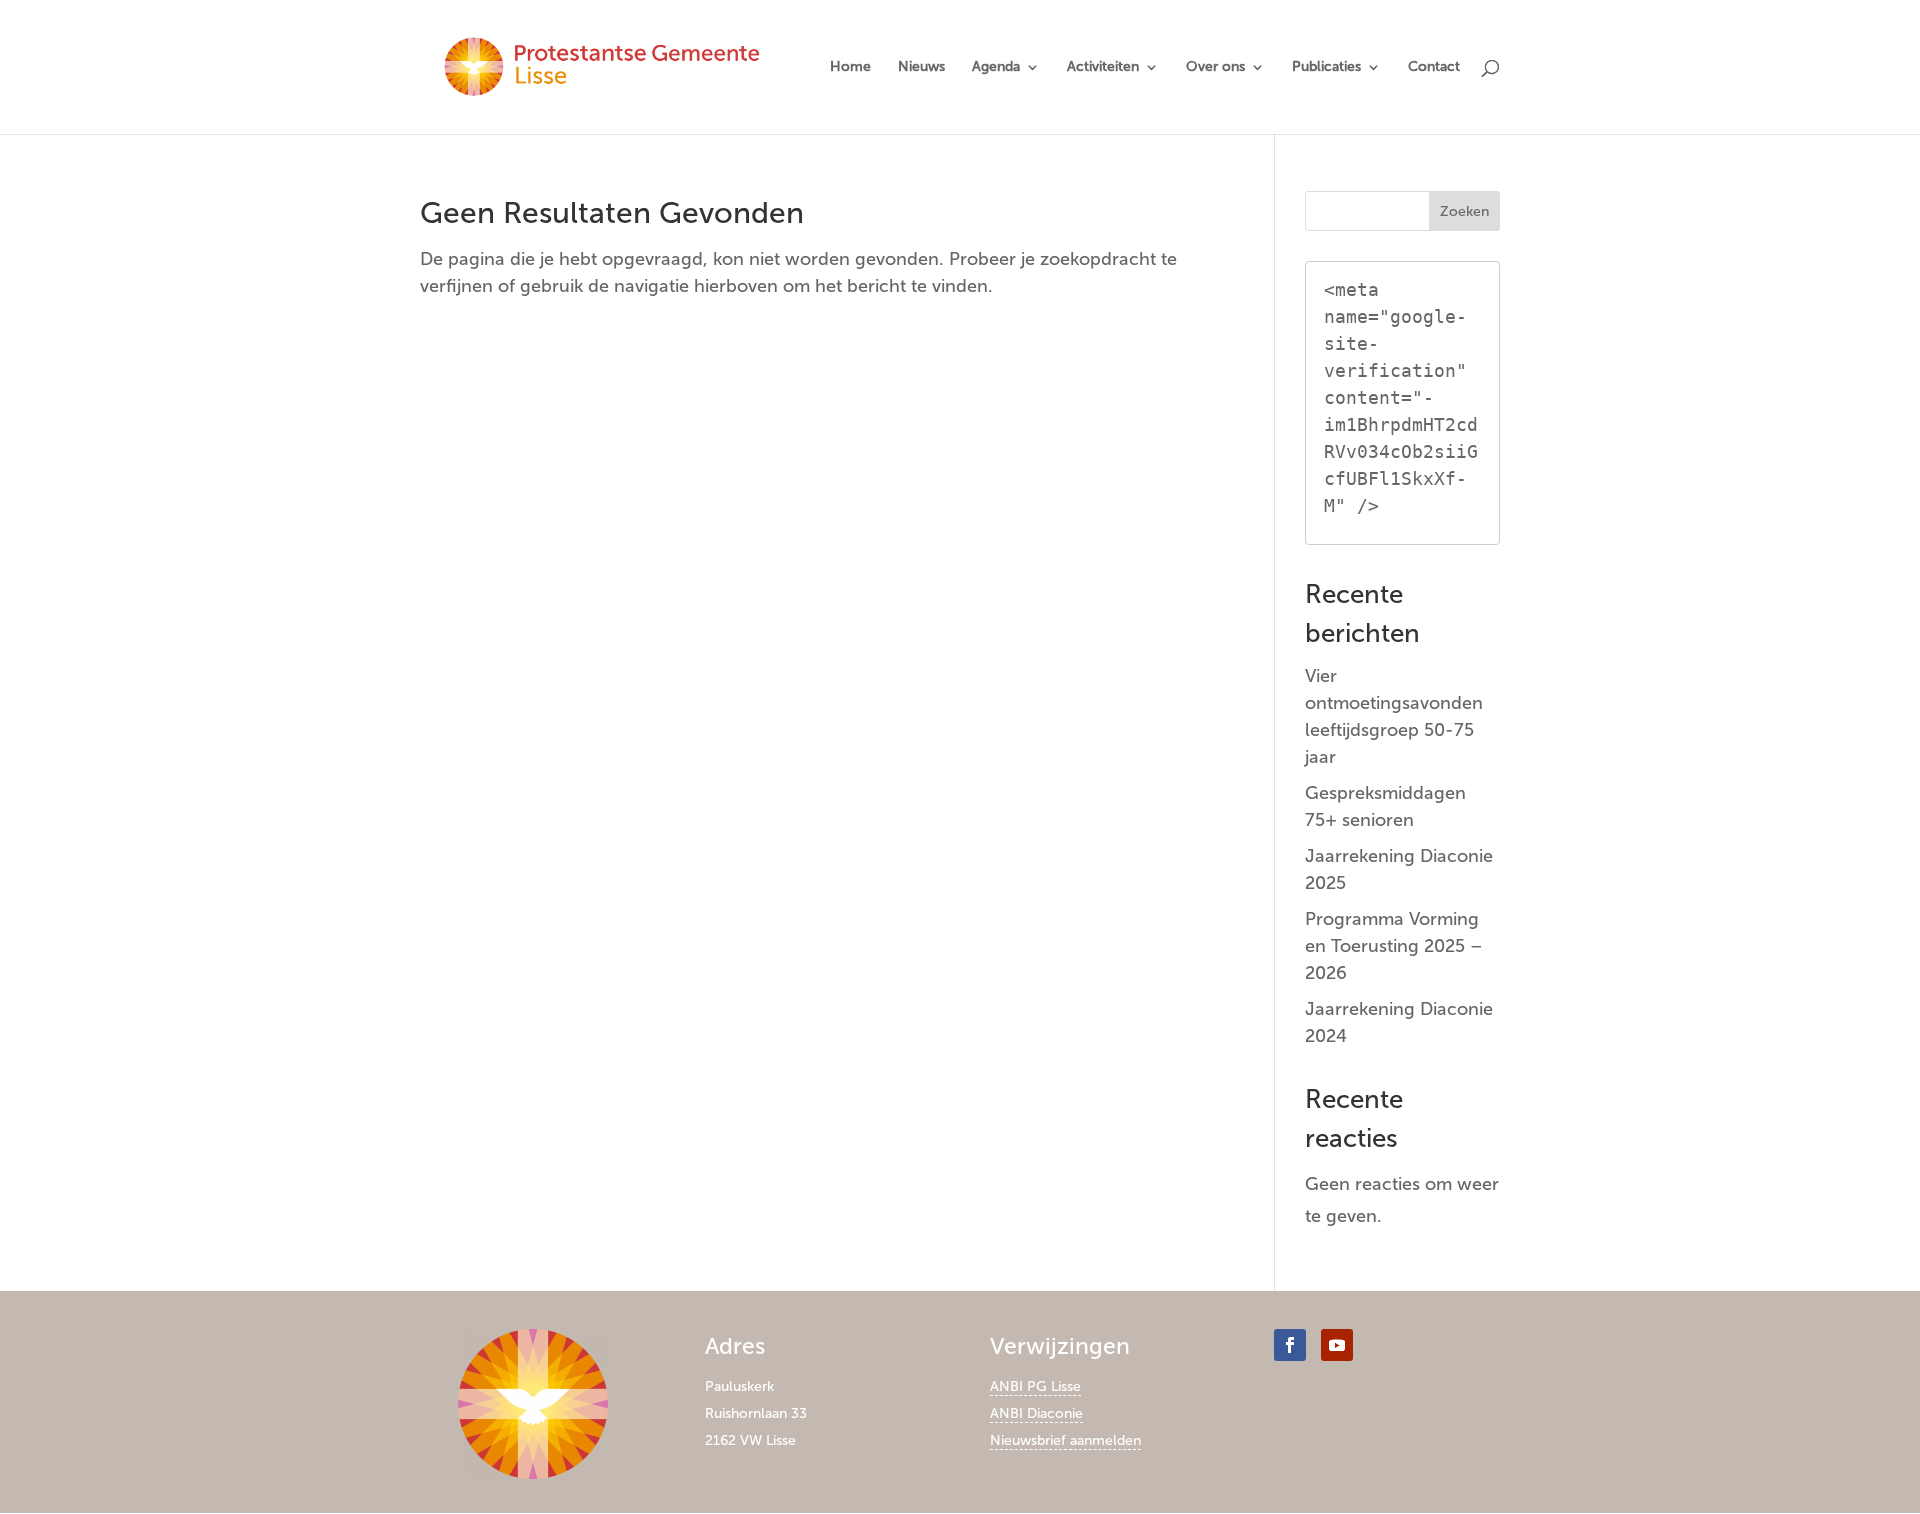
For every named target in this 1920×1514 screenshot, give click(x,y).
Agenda (996, 67)
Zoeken (1464, 211)
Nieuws (921, 67)
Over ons (1215, 67)
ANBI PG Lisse (1035, 1386)
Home (850, 67)
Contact (1434, 67)
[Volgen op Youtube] (1337, 1345)
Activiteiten (1103, 67)
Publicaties (1326, 67)
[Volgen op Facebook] (1290, 1345)
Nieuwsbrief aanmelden (1065, 1440)
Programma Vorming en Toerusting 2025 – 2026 (1394, 946)
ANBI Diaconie (1036, 1413)
